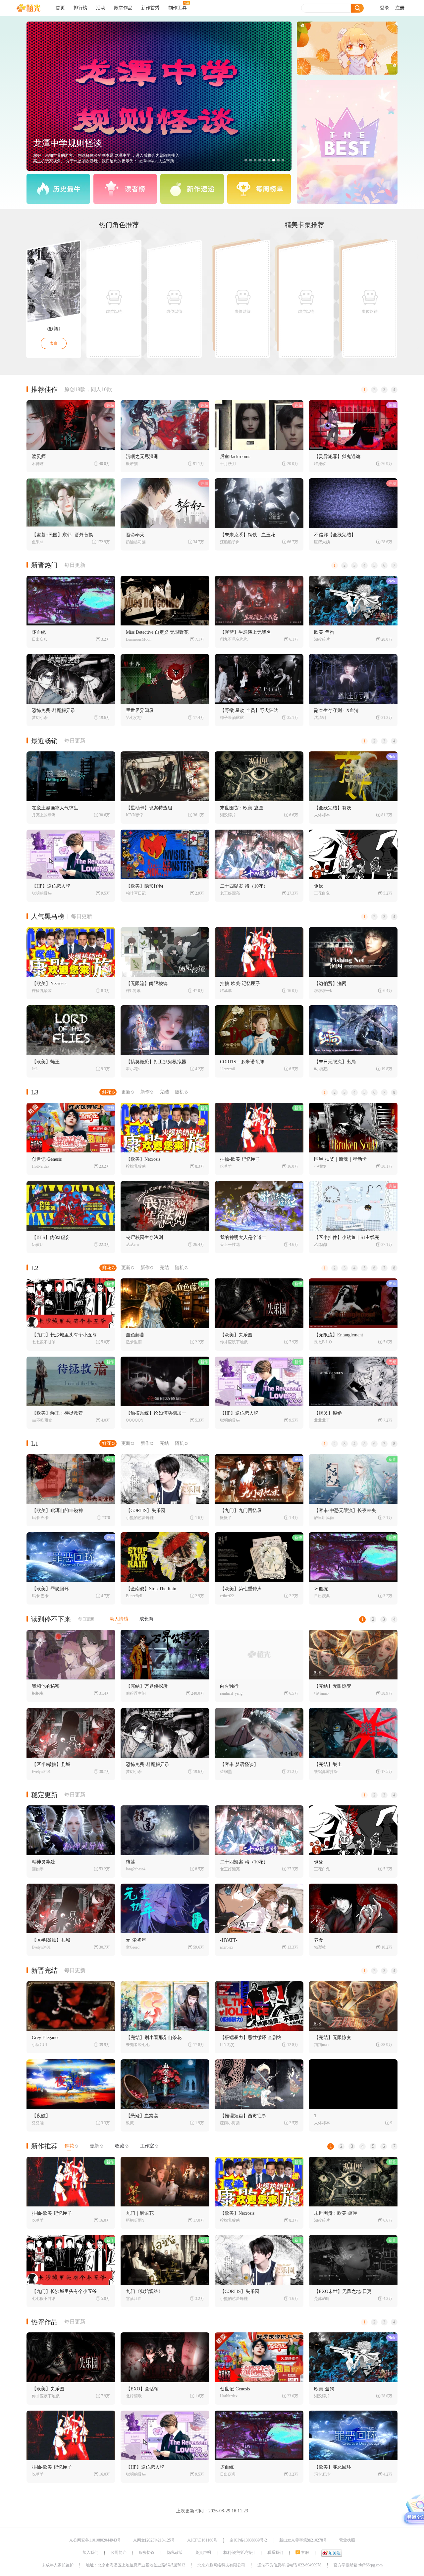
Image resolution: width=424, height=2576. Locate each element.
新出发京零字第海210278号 (303, 2540)
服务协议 (147, 2552)
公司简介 (119, 2552)
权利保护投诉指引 (239, 2552)
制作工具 (178, 8)
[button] (246, 160)
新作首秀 (150, 8)
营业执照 (347, 2540)
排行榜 (80, 8)
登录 (385, 8)
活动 (101, 8)
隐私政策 (175, 2552)
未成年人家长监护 (58, 2565)
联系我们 (275, 2552)
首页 (60, 8)
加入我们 (90, 2552)
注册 (400, 8)
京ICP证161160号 (202, 2540)
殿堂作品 (123, 8)
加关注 (335, 2553)
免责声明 (203, 2552)
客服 (305, 2552)
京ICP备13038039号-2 (248, 2540)
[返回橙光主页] (34, 8)
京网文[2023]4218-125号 (154, 2540)
